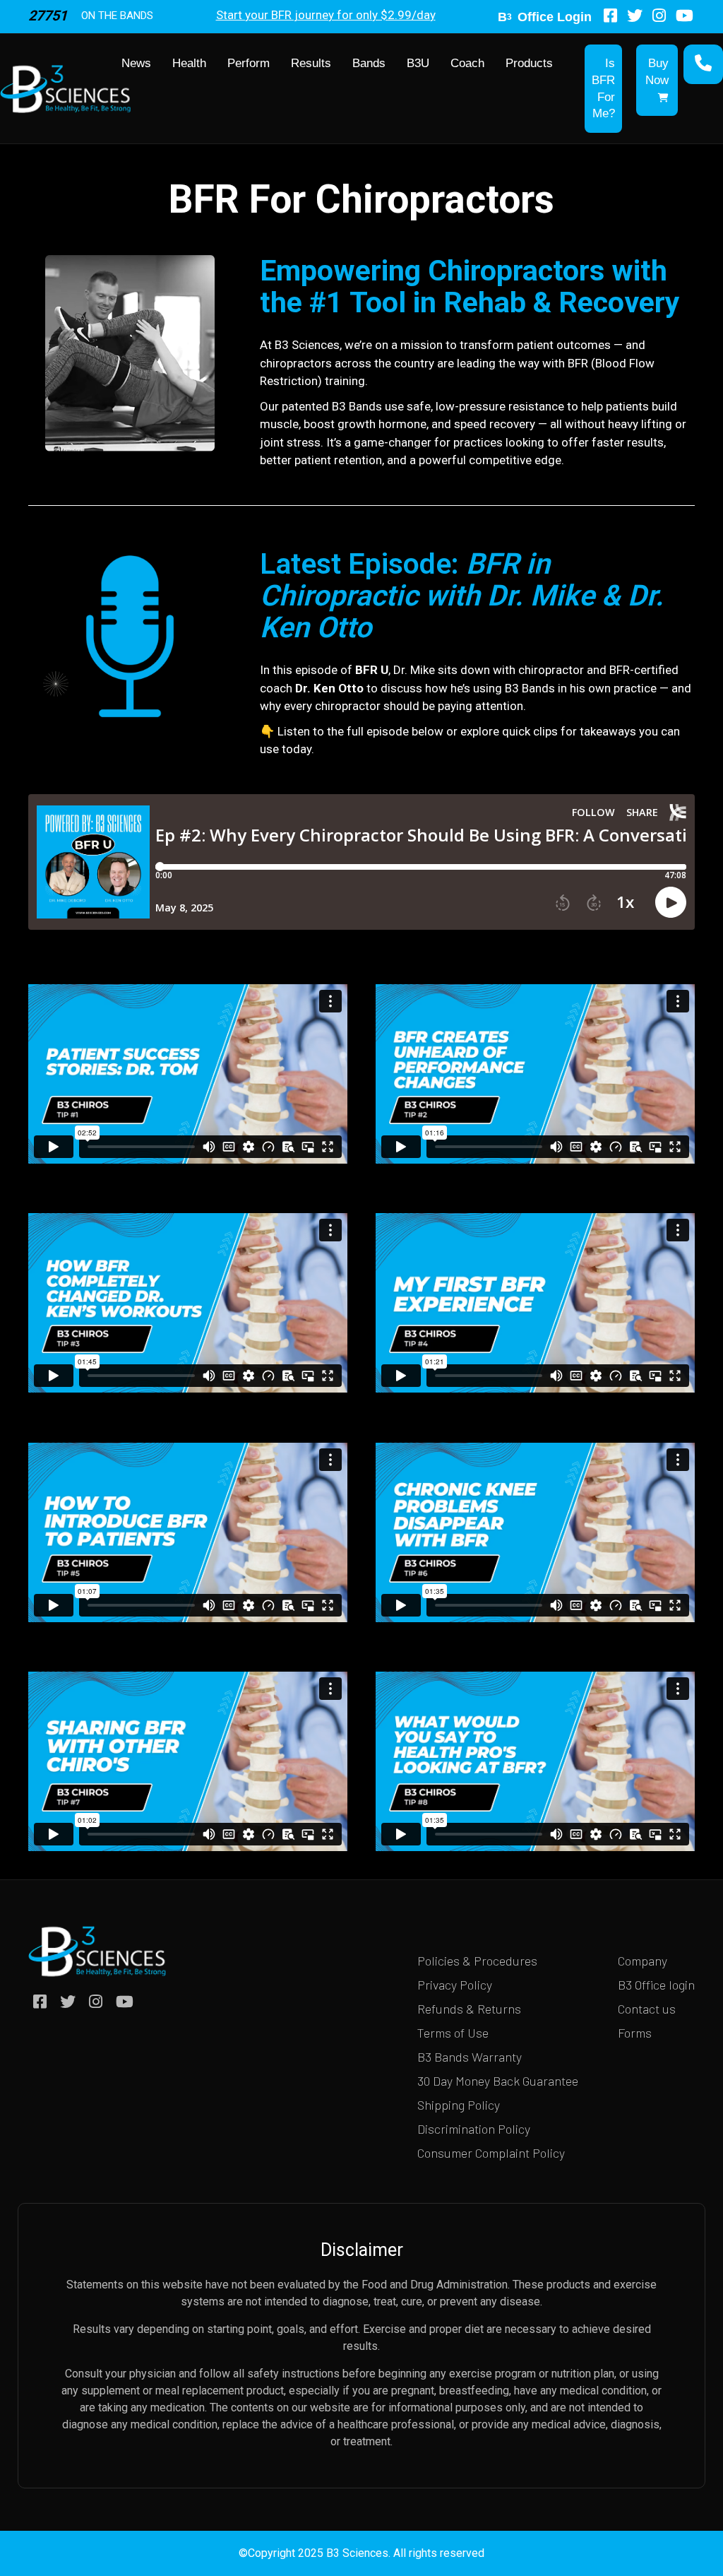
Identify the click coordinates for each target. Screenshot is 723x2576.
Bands (369, 63)
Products (529, 63)
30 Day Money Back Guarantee (498, 2081)
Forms (635, 2033)
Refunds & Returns (469, 2009)
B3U (418, 63)
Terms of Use (453, 2033)
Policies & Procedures (477, 1961)
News (136, 63)
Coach (467, 63)
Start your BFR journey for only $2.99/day (326, 15)
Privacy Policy (455, 1985)
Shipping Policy (459, 2105)
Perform (249, 63)
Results (311, 63)
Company (643, 1961)
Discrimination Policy (474, 2129)
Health (189, 63)
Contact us (647, 2009)
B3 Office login (656, 1985)
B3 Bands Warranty (470, 2057)
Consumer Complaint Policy (491, 2153)
